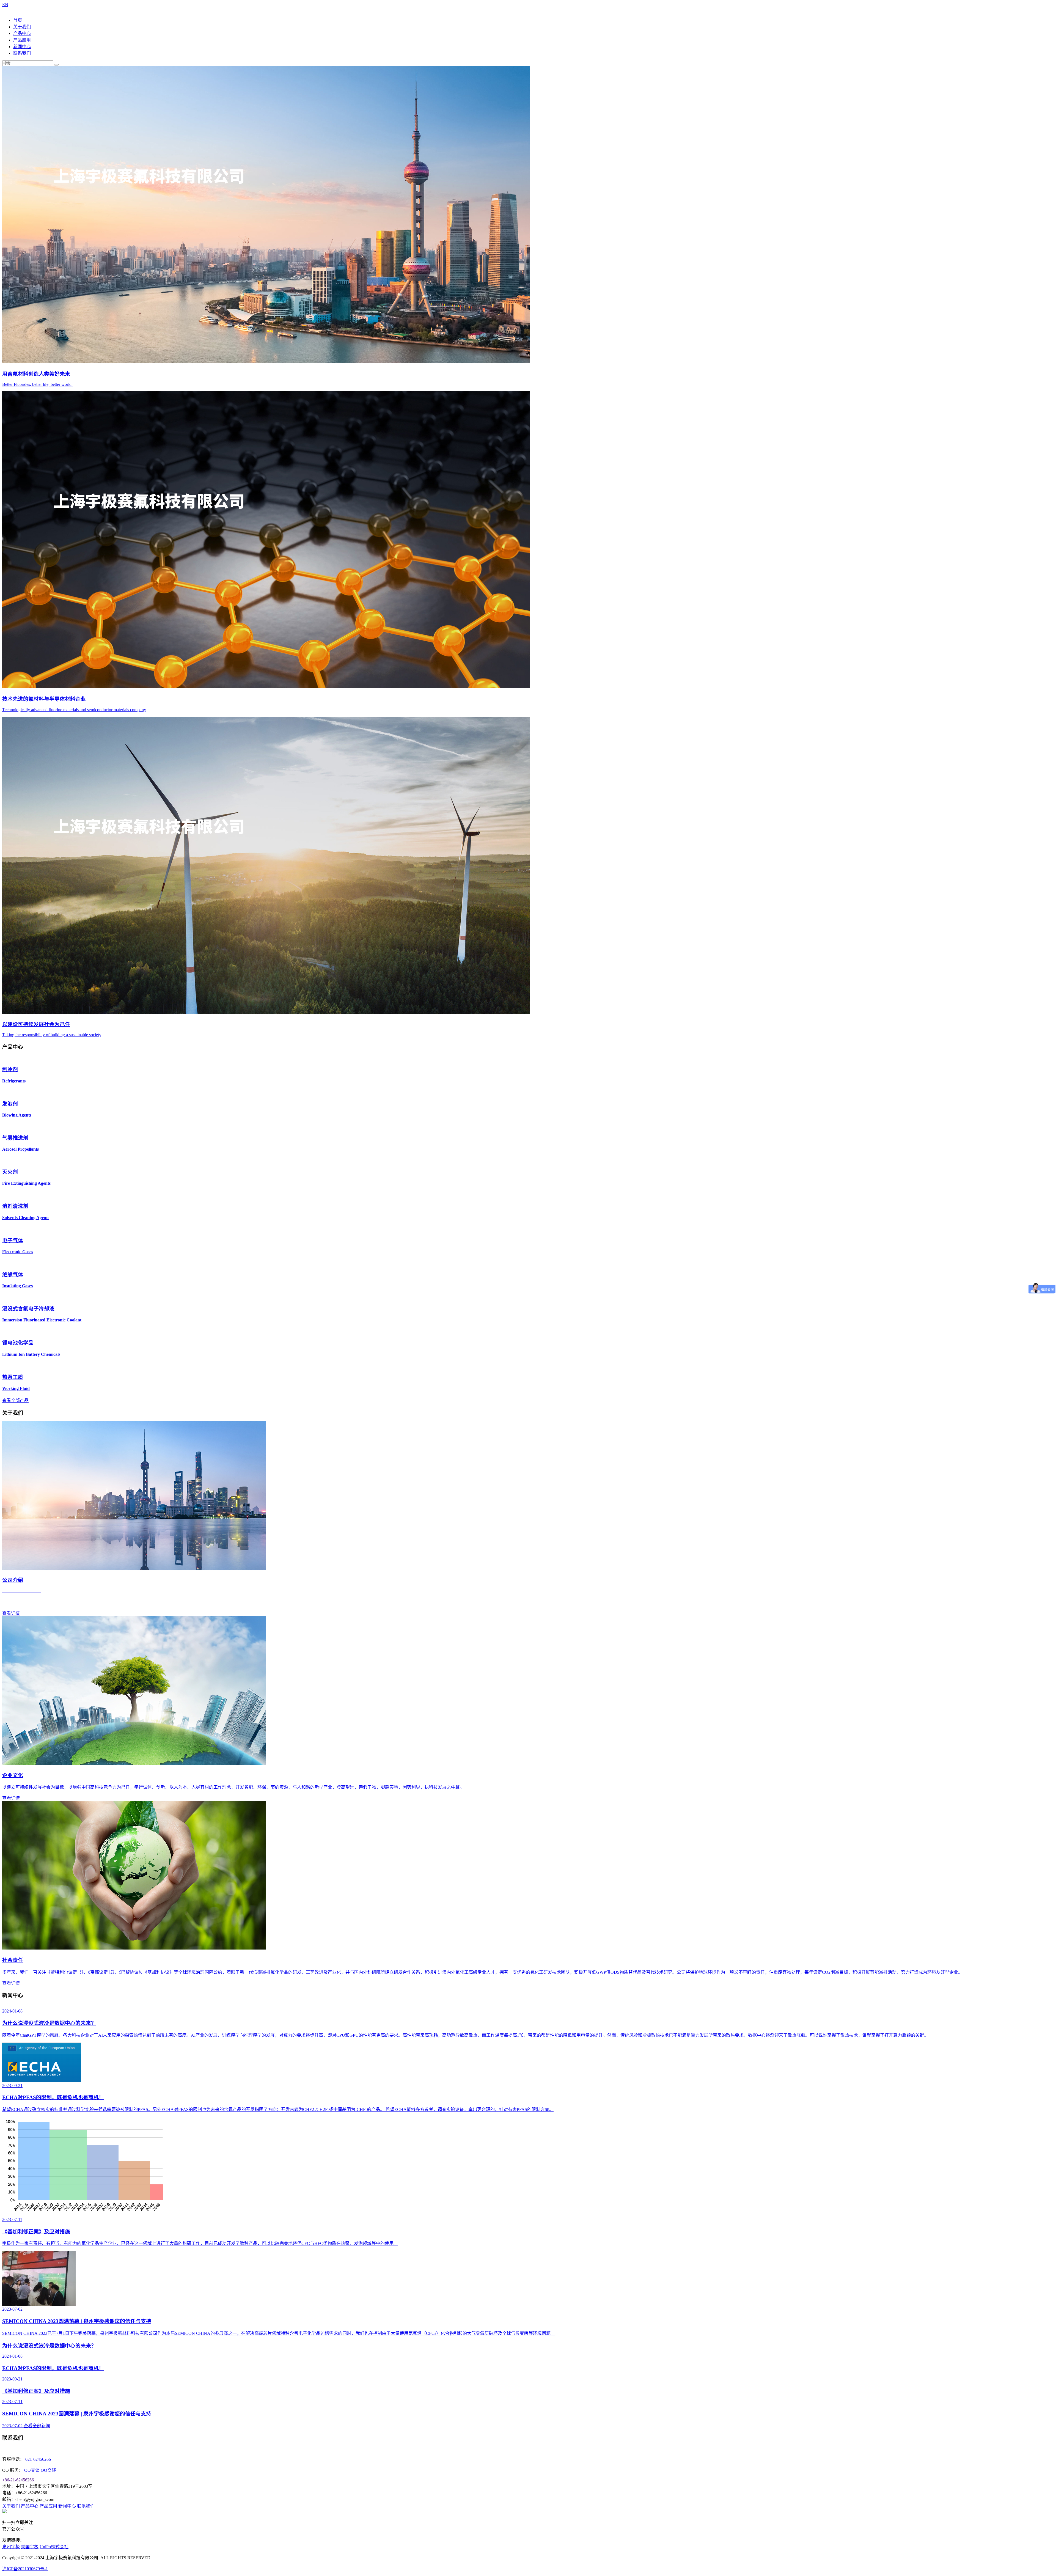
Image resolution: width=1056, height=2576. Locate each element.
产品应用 (22, 40)
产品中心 (22, 33)
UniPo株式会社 (54, 2547)
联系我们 (22, 53)
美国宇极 (30, 2547)
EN (5, 5)
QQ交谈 (32, 2470)
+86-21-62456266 (18, 2480)
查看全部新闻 (37, 2426)
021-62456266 (38, 2459)
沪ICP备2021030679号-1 (25, 2569)
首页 (18, 20)
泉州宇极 (11, 2547)
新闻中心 (22, 47)
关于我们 (22, 27)
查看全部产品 (15, 1400)
